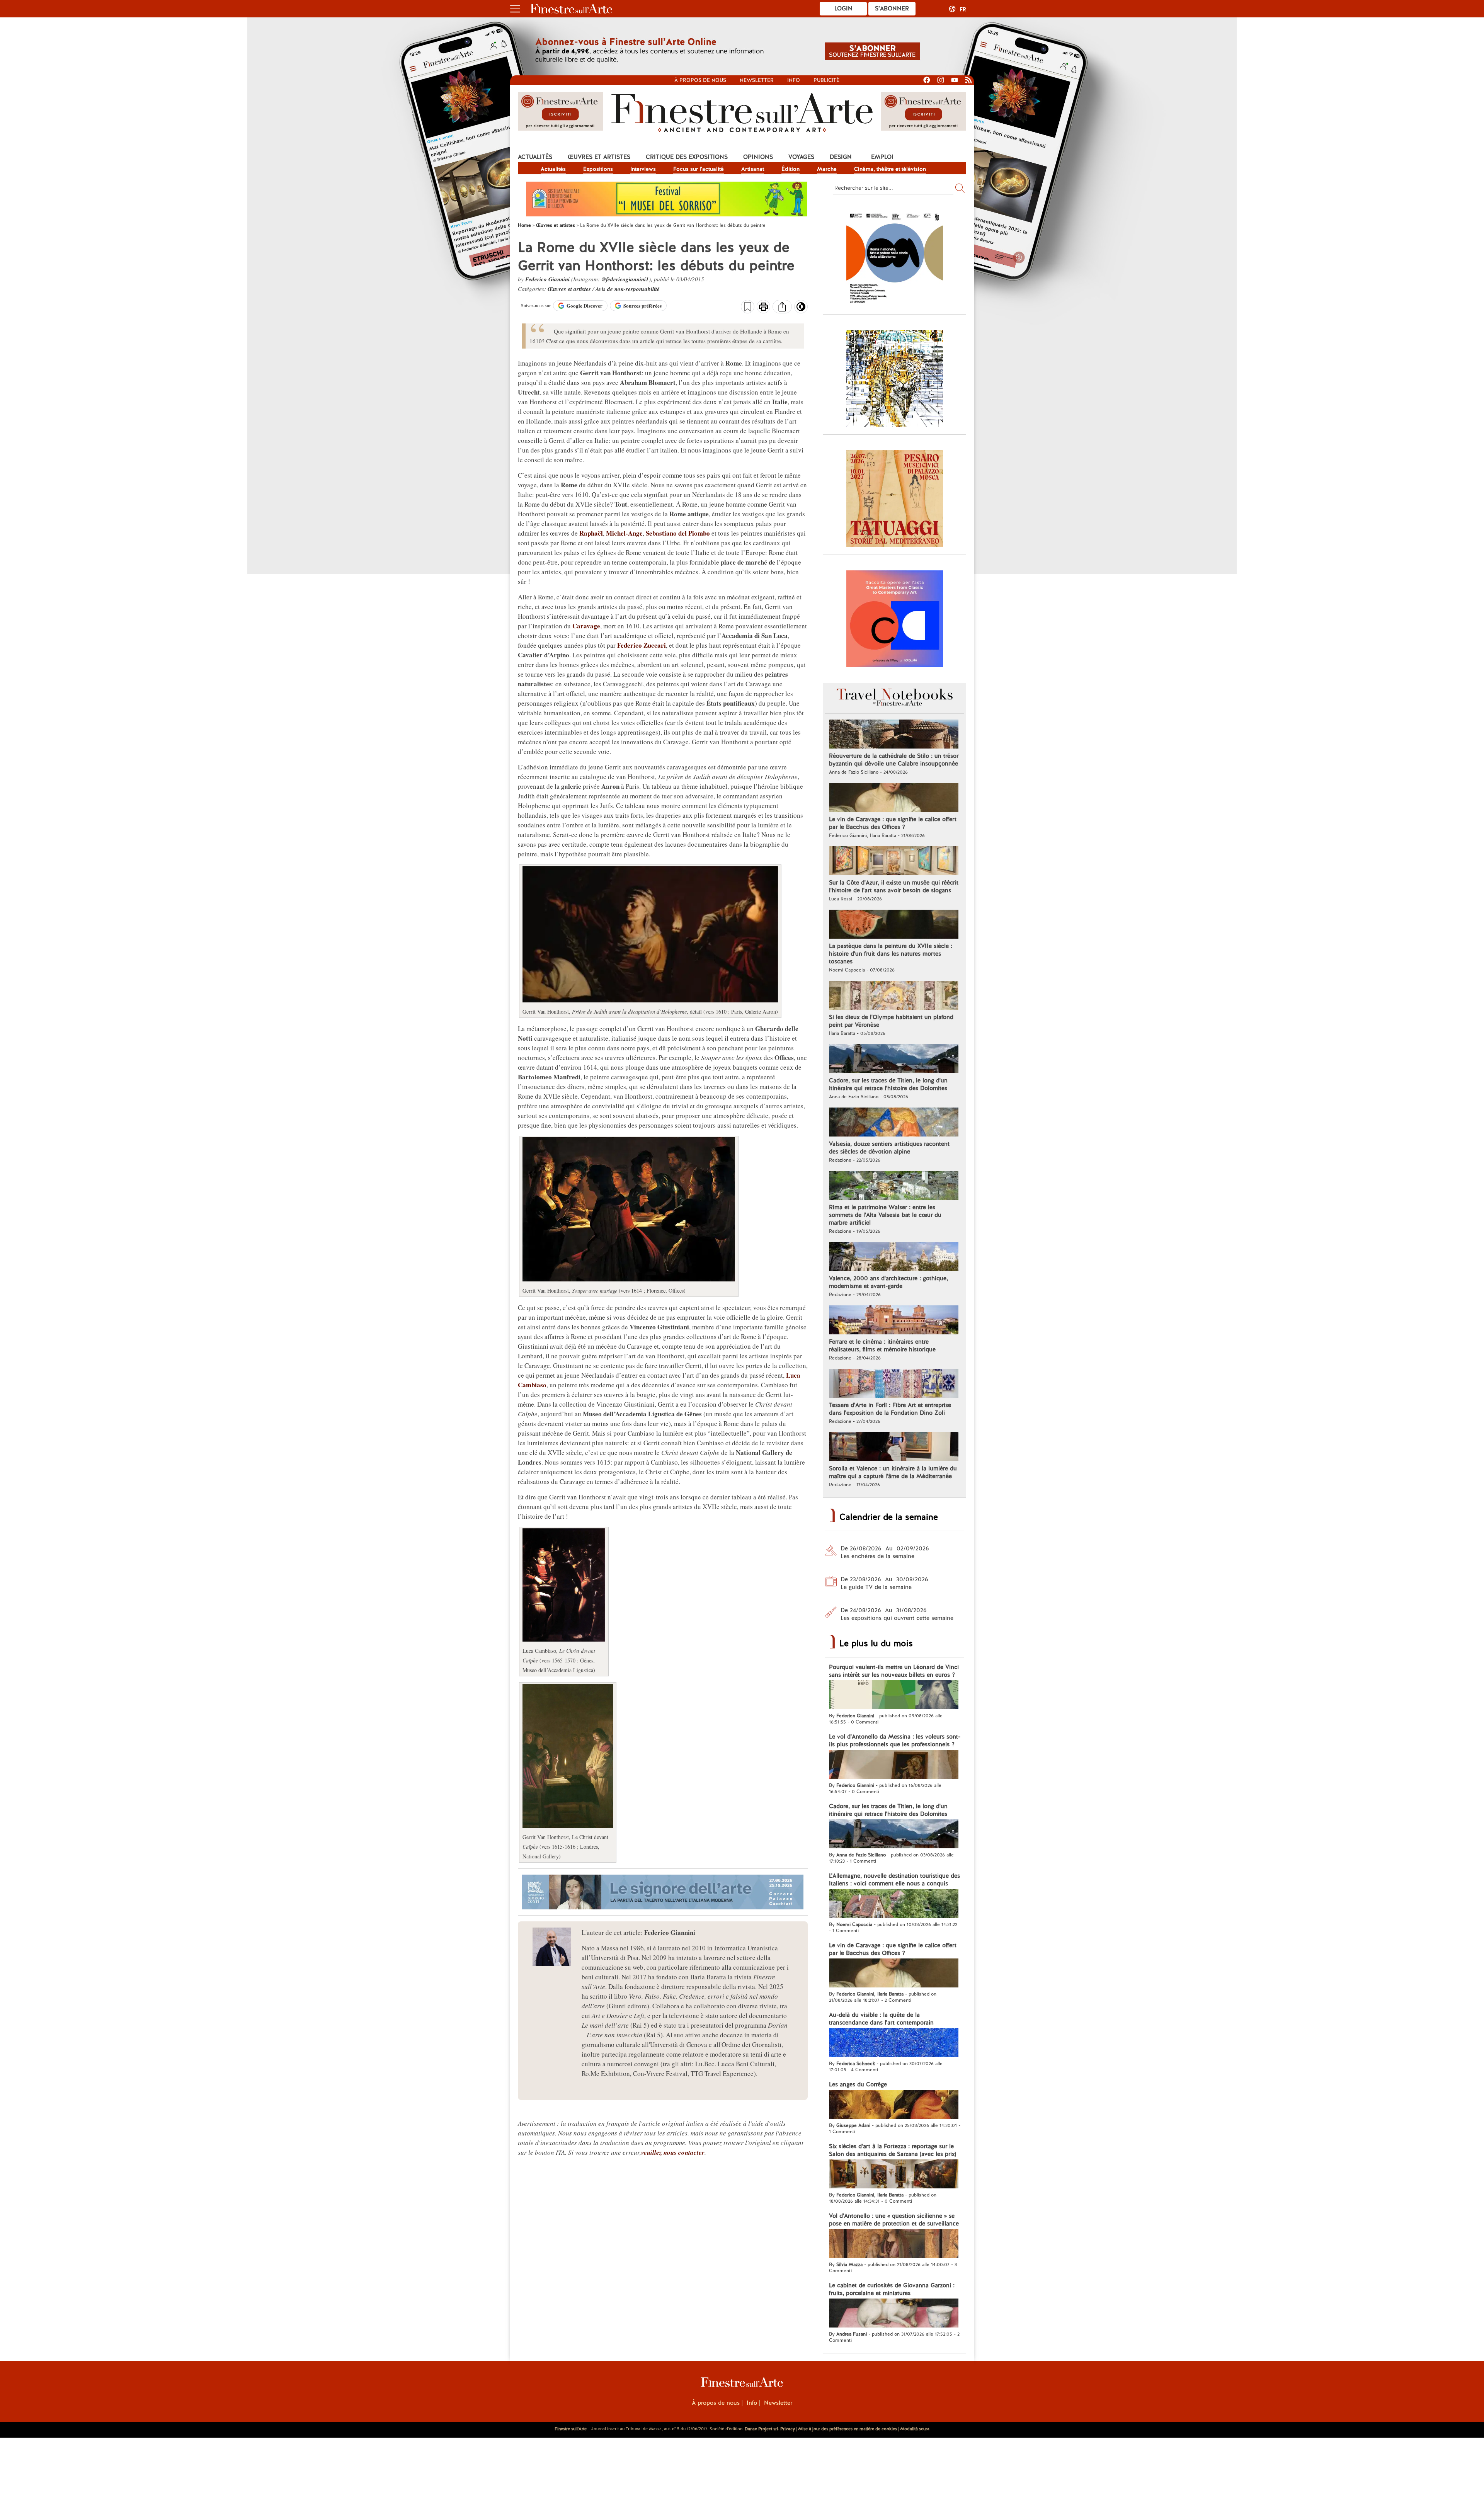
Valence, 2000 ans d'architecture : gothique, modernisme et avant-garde (888, 1282)
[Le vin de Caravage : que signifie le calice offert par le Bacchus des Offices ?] (894, 798)
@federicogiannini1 (625, 279)
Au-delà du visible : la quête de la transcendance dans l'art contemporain (881, 2019)
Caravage (586, 626)
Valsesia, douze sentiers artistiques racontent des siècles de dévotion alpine (889, 1148)
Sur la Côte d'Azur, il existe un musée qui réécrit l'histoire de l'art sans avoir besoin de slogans (894, 886)
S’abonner (892, 9)
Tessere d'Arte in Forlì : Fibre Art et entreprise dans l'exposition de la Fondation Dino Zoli (890, 1409)
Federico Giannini (547, 279)
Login (843, 9)
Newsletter (757, 80)
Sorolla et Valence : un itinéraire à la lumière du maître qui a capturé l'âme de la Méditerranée (893, 1472)
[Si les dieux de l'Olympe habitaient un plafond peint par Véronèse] (894, 996)
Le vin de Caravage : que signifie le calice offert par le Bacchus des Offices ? (893, 823)
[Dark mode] (801, 309)
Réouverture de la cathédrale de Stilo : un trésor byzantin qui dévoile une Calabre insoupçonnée (894, 760)
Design (841, 157)
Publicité (826, 80)
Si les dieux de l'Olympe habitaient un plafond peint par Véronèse (891, 1021)
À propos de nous (716, 2403)
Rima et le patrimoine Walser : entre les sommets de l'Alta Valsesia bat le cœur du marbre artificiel (885, 1215)
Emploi (882, 157)
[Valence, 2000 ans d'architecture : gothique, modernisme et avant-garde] (894, 1257)
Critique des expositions (687, 157)
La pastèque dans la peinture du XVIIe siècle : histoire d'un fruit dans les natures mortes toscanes (891, 954)
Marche (827, 169)
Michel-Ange (624, 533)
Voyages (801, 157)
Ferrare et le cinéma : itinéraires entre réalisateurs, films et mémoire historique (882, 1346)
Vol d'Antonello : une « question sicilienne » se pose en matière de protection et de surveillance (894, 2220)
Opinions (758, 157)
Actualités (535, 157)
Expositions (598, 169)
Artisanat (753, 169)
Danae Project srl (761, 2429)
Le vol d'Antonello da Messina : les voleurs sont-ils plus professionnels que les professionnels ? (895, 1741)
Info (794, 80)
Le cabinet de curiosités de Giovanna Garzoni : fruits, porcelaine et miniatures (892, 2289)
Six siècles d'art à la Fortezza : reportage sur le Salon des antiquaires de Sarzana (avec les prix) (893, 2150)
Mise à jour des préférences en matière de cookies (848, 2429)
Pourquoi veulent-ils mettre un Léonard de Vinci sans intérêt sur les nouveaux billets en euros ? (894, 1671)
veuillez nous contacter (673, 2152)
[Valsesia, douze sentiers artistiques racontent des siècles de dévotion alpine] (894, 1123)
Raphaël (591, 533)
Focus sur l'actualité (699, 169)
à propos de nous (700, 80)
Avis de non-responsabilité (628, 289)
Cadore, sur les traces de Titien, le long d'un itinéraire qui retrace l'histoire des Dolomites (888, 1084)
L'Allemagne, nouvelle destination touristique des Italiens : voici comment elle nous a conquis (894, 1880)
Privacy (788, 2429)
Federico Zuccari (642, 645)
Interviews (643, 169)
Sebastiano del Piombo (678, 533)
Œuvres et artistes (599, 157)
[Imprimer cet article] (763, 308)
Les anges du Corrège (858, 2084)
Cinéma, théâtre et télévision (890, 169)
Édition (791, 169)
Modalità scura (915, 2429)
